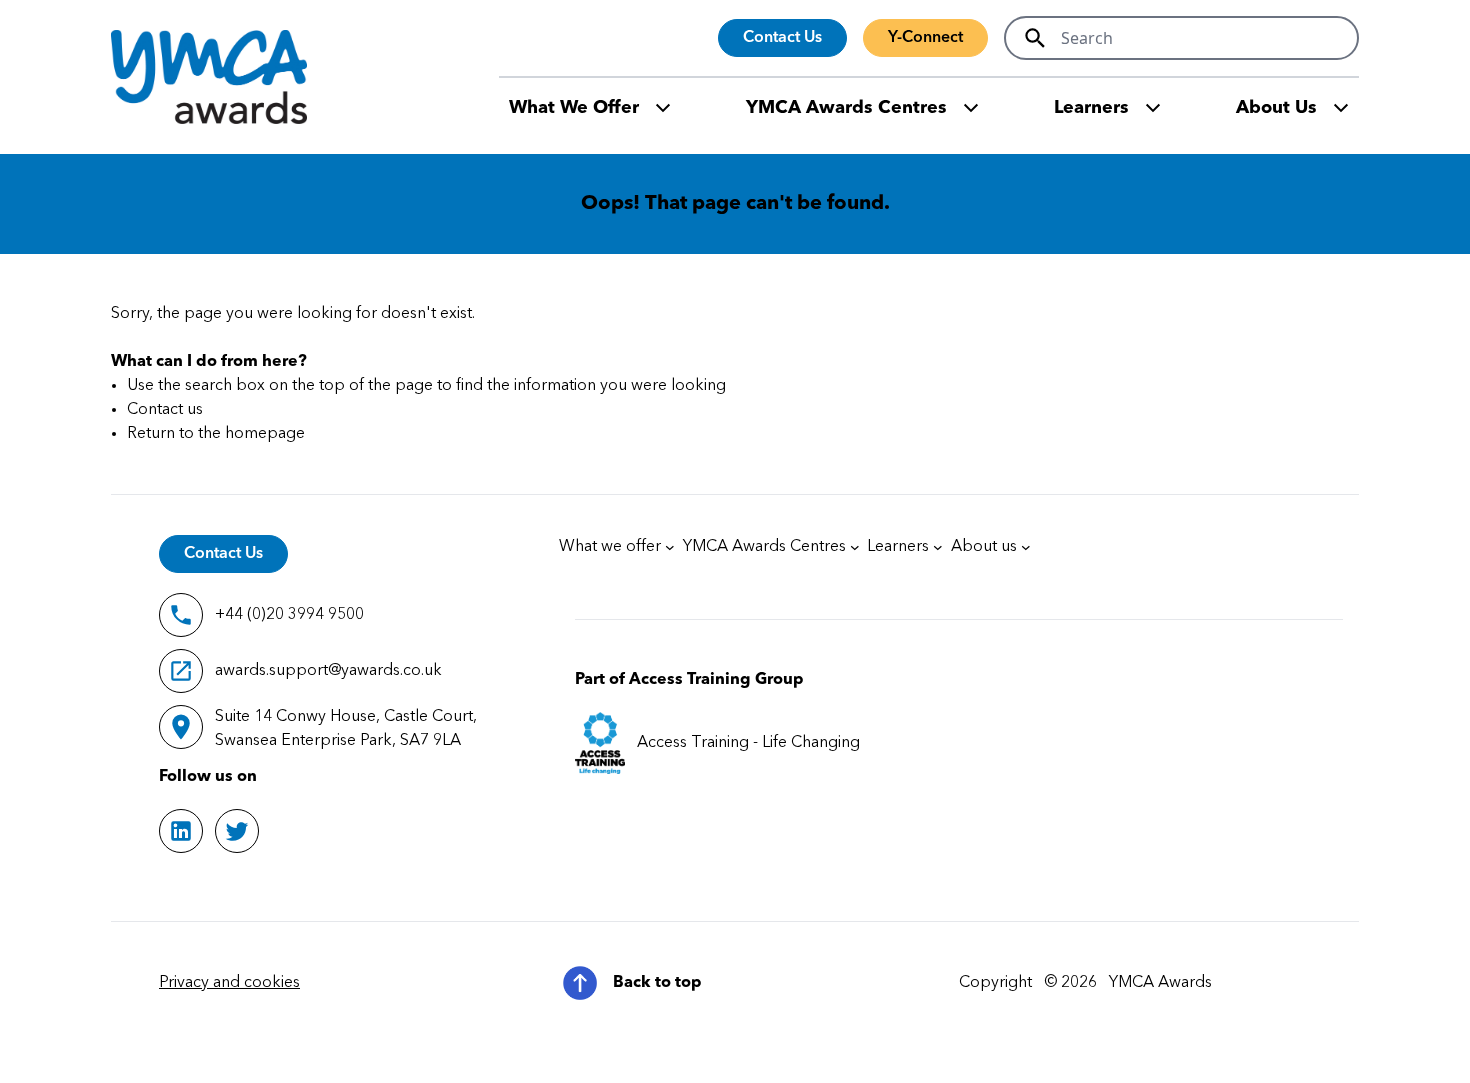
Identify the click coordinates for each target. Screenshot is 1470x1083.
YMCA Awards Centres (846, 108)
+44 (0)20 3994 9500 (289, 615)
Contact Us (782, 38)
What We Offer (574, 108)
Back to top (657, 983)
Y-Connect (925, 38)
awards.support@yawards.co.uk (328, 671)
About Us (1276, 108)
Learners (1091, 108)
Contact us (165, 410)
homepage (265, 434)
